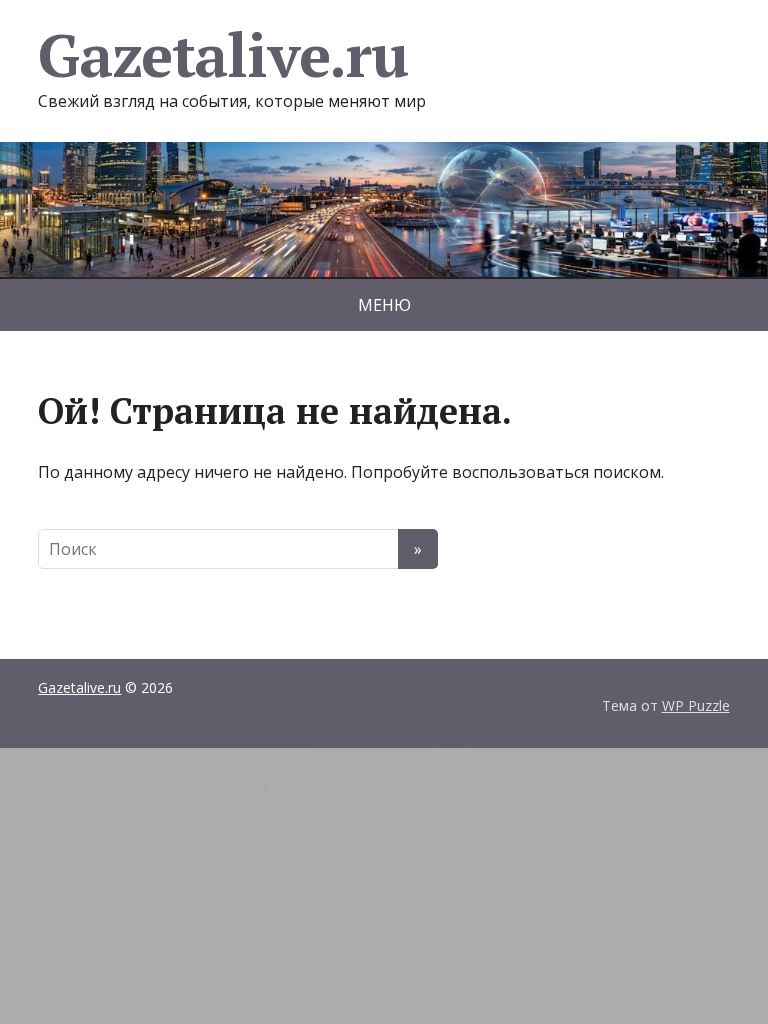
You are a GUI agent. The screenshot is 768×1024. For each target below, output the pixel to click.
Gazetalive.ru (222, 55)
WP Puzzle (696, 705)
